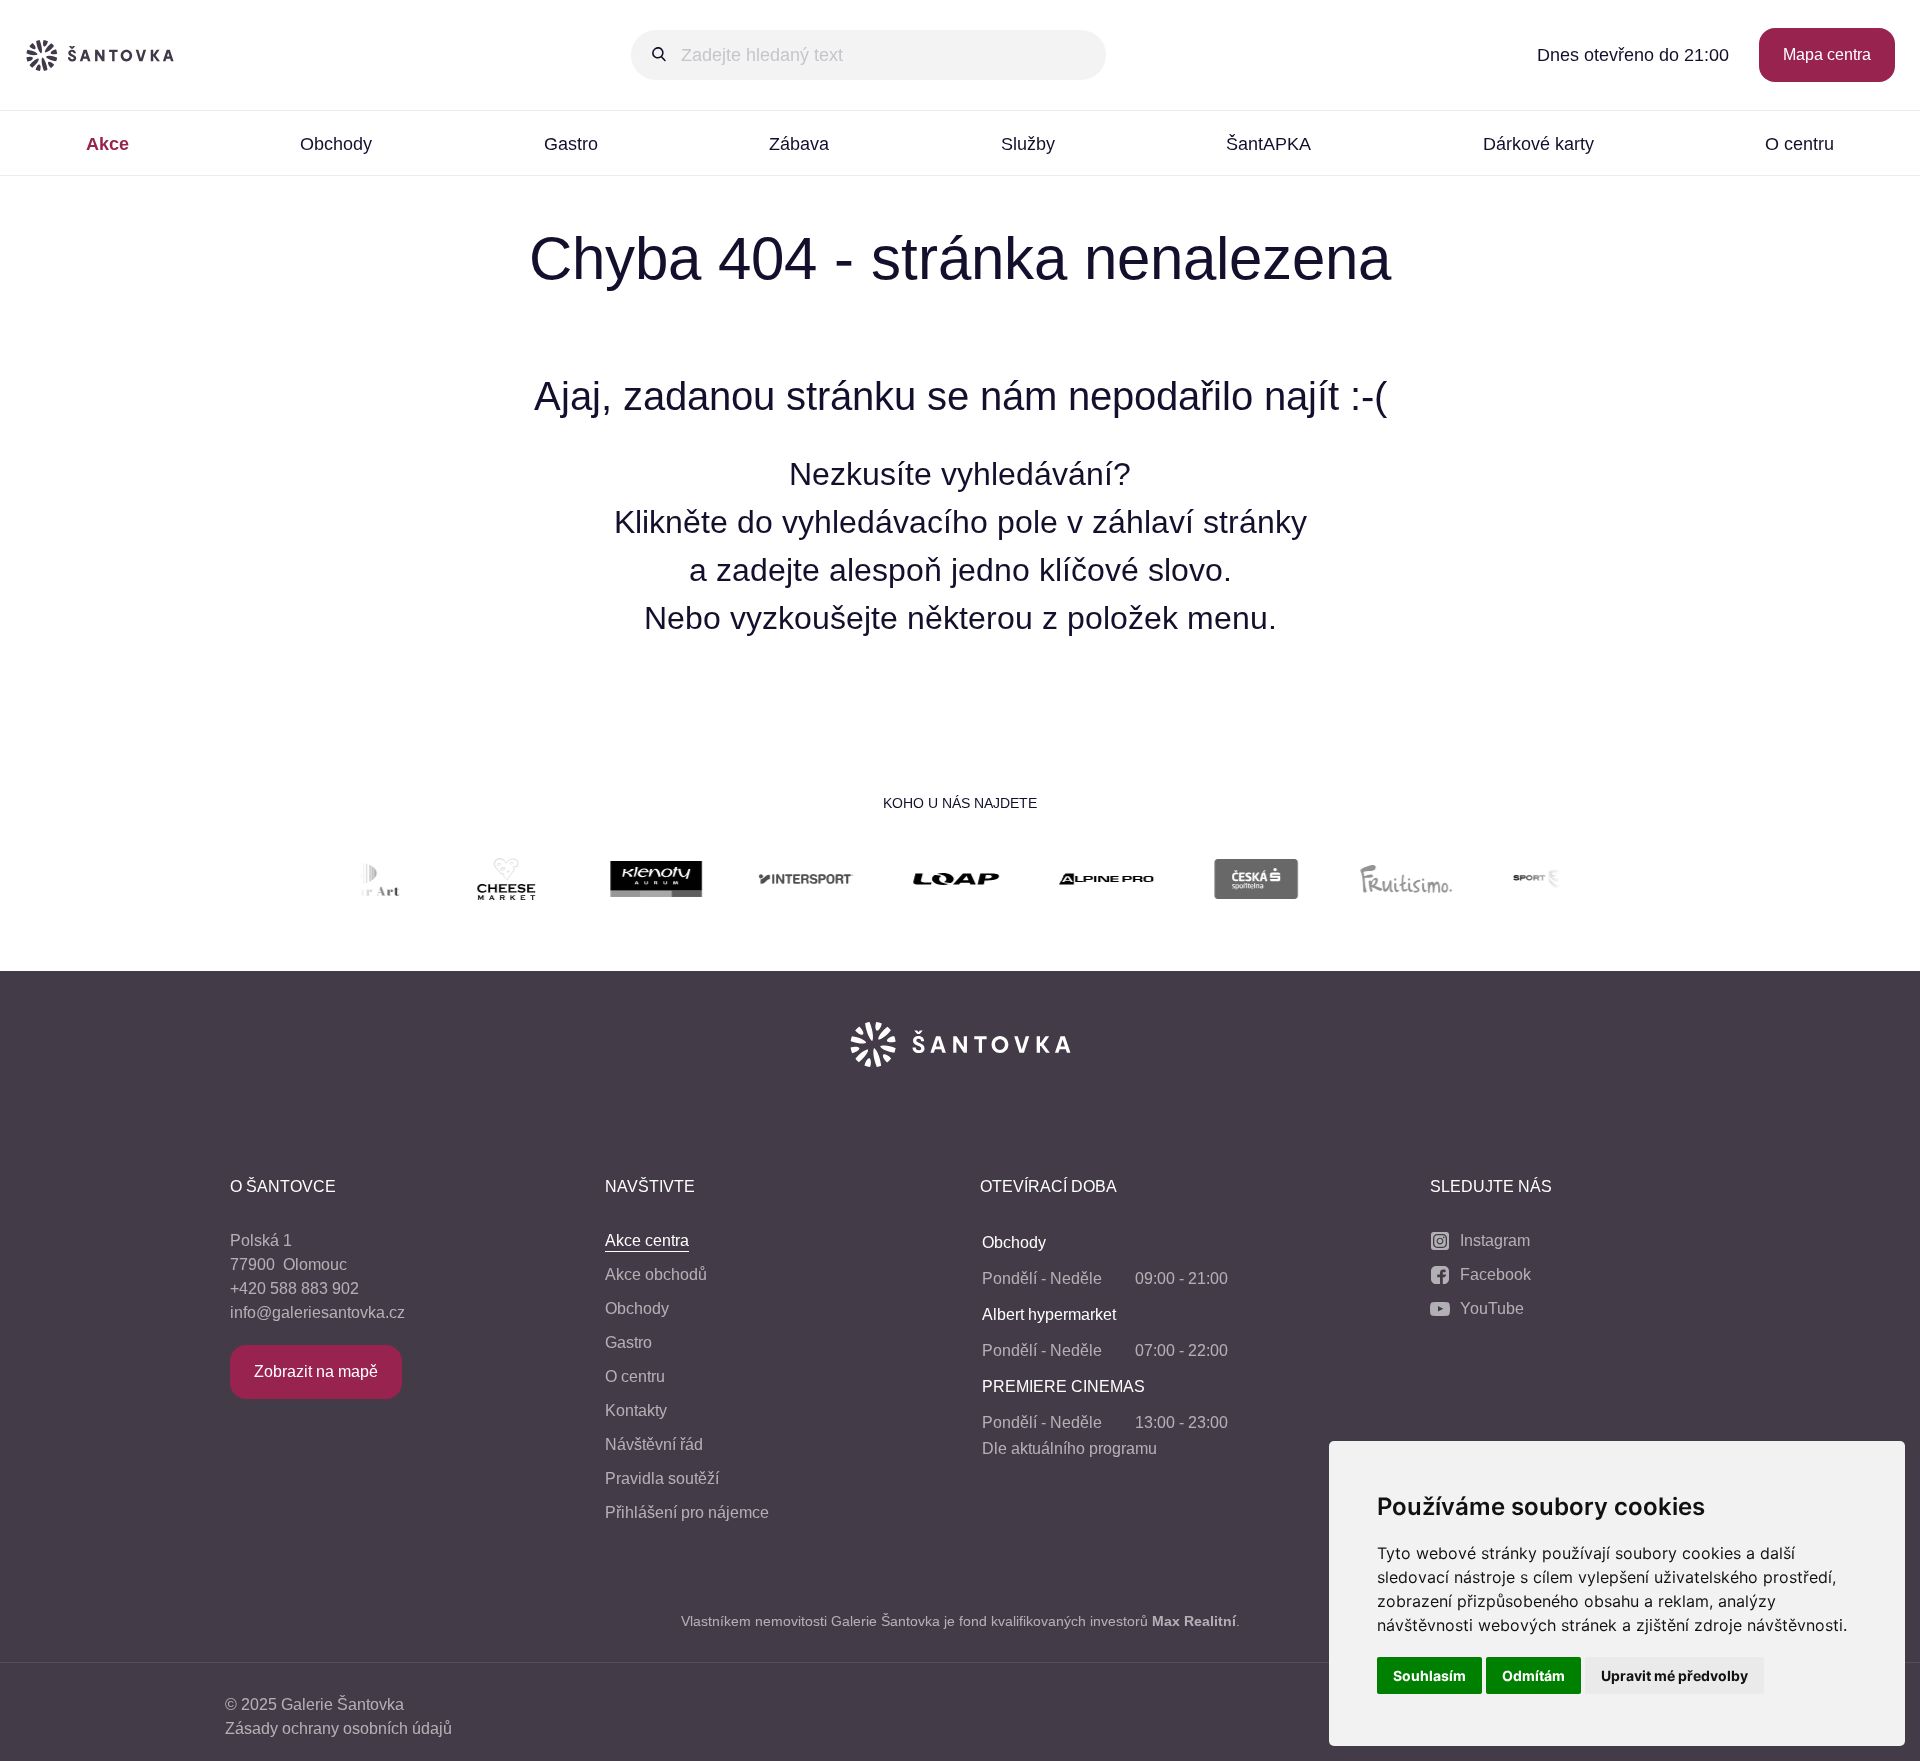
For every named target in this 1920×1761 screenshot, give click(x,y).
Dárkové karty (1538, 144)
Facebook (1495, 1274)
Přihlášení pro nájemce (687, 1512)
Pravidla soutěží (662, 1478)
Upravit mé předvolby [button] (1674, 1675)
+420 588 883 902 (294, 1288)
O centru (635, 1376)
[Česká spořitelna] (1221, 882)
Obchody (336, 144)
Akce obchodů (656, 1274)
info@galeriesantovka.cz (317, 1312)
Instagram (1495, 1240)
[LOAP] (921, 882)
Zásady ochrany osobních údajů (338, 1728)
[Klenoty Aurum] (621, 882)
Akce (107, 144)
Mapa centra (1827, 54)
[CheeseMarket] (471, 882)
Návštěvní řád (654, 1444)
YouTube (1492, 1308)
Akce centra (647, 1240)
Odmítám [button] (1533, 1675)
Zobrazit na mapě (316, 1371)
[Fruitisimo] (1371, 882)
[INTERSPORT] (771, 882)
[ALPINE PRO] (1071, 882)
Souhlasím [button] (1429, 1675)
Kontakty (636, 1410)
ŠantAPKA (1268, 144)
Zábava (799, 144)
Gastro (571, 144)
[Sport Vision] (1521, 882)
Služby (1028, 144)
